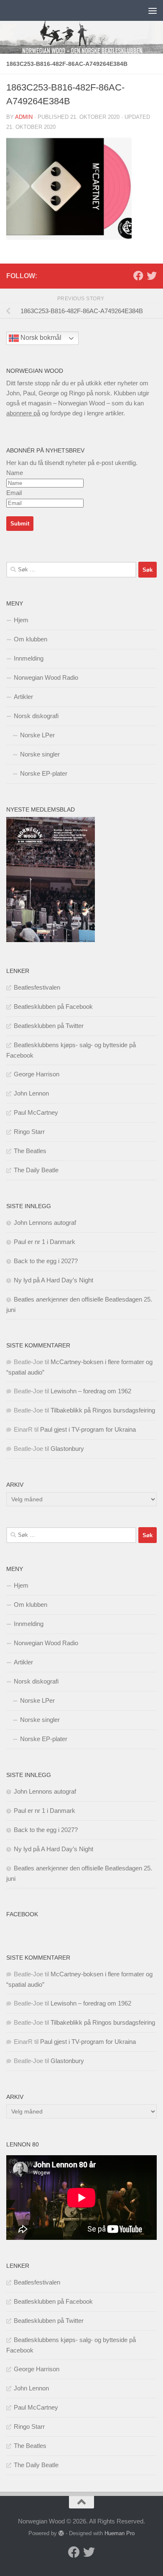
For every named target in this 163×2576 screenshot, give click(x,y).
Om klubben (31, 639)
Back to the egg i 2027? (46, 1261)
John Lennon (31, 1093)
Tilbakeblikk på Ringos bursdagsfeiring (103, 1410)
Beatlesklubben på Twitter (49, 1026)
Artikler (23, 697)
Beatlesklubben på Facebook (53, 1007)
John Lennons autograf (45, 1223)
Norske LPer (37, 735)
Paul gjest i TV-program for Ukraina (88, 1429)
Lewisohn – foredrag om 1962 (91, 1391)
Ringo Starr (29, 1132)
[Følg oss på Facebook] (138, 276)
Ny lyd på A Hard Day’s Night (53, 1280)
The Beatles (30, 1151)
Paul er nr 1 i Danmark (45, 1242)
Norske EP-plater (44, 773)
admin (24, 117)
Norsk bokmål (40, 338)
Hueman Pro (120, 2533)
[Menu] (153, 10)
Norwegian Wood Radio (46, 677)
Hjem (21, 620)
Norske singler (40, 754)
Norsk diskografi (36, 716)
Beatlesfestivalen (37, 987)
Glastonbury (67, 1449)
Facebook (22, 1914)
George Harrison (37, 1074)
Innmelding (29, 658)
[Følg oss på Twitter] (152, 276)
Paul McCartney (36, 1112)
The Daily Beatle (36, 1170)
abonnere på (23, 413)
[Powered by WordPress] (61, 2533)
